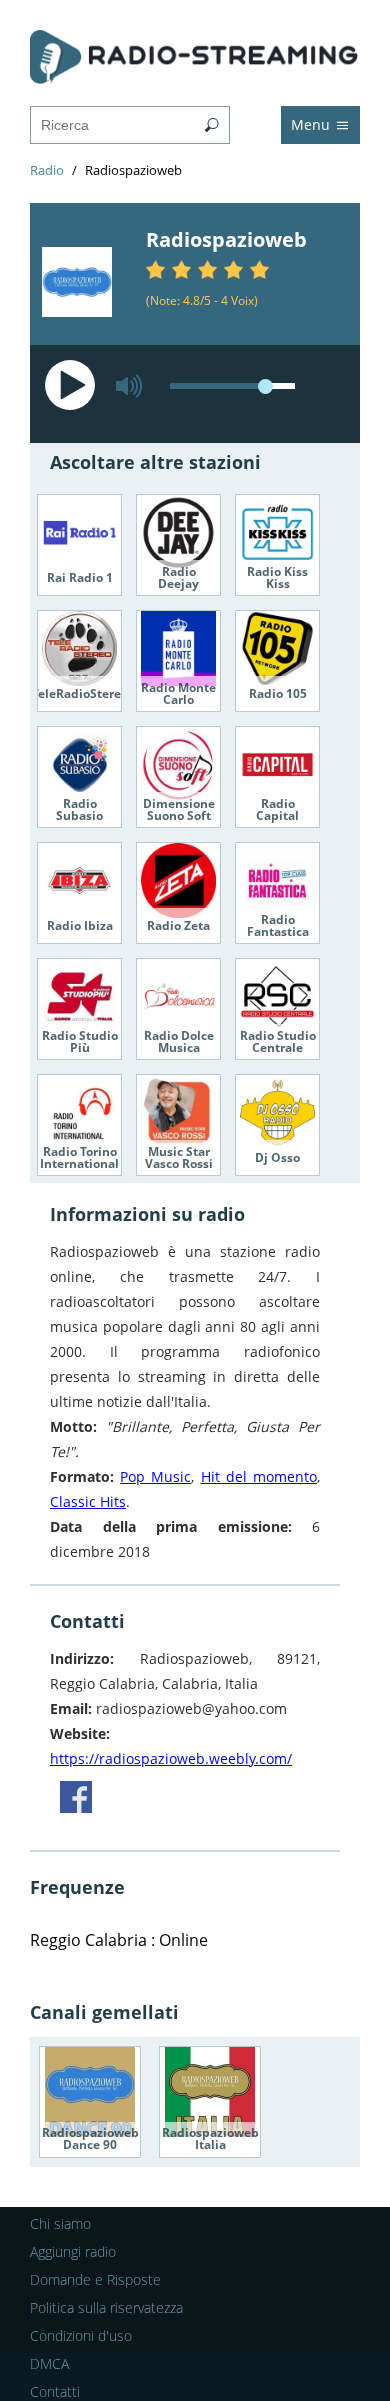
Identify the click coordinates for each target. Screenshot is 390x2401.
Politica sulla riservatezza (106, 2307)
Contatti (55, 2391)
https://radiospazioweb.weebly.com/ (171, 1758)
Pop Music (155, 1476)
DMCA (49, 2363)
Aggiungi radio (73, 2251)
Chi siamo (60, 2223)
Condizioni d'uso (81, 2335)
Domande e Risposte (95, 2279)
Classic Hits (88, 1501)
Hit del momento (259, 1476)
